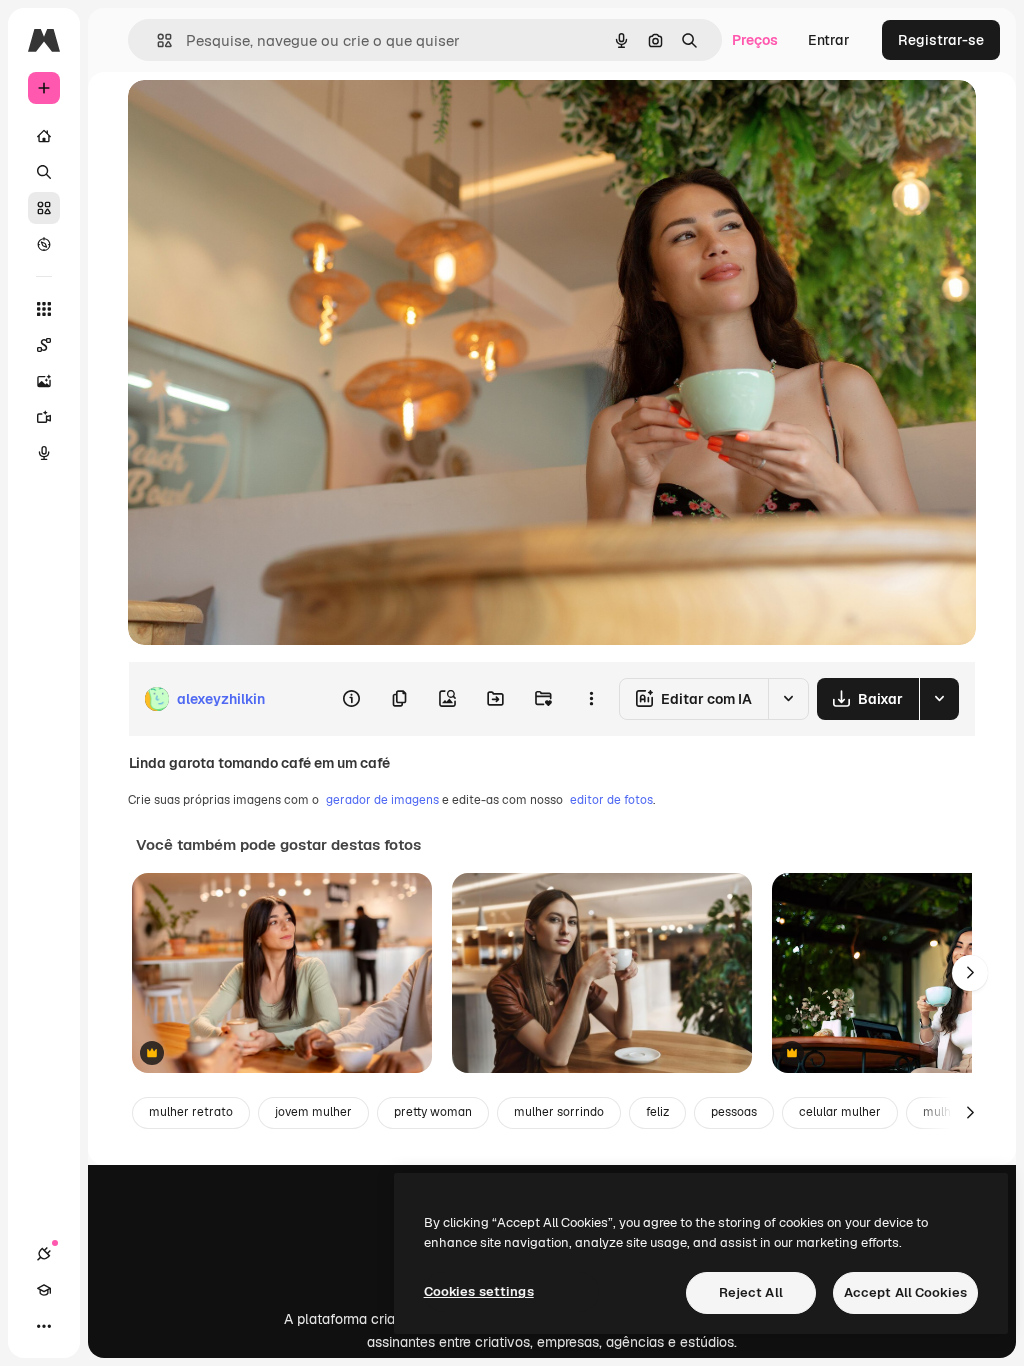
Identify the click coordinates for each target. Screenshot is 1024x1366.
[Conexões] (44, 1254)
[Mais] (44, 1326)
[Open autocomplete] (156, 40)
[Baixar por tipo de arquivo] (939, 699)
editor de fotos (611, 800)
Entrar (829, 40)
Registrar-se (941, 40)
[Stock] (44, 208)
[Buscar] (44, 172)
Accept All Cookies (905, 1292)
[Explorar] (44, 244)
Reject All (751, 1292)
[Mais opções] (591, 699)
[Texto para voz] (44, 453)
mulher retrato (191, 1112)
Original (256, 117)
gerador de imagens (382, 800)
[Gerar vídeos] (44, 417)
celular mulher (840, 1112)
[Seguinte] (970, 973)
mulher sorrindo (559, 1112)
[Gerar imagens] (44, 381)
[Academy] (44, 1290)
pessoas (734, 1112)
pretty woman (433, 1112)
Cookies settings (479, 1291)
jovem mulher (313, 1112)
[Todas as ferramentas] (44, 309)
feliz (657, 1112)
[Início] (44, 136)
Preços (755, 40)
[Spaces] (44, 345)
